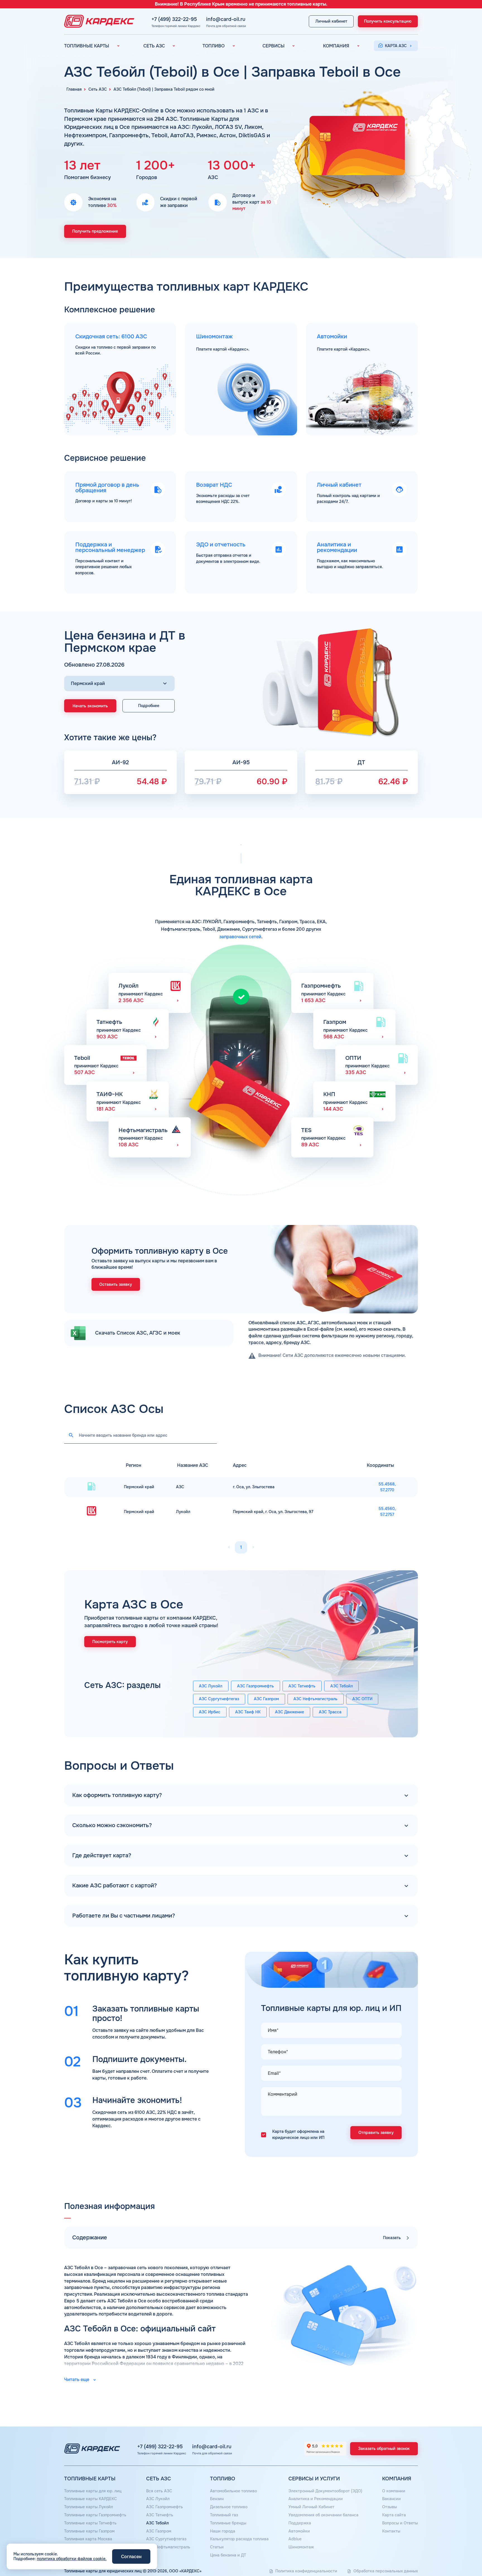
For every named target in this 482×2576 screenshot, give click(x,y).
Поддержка (300, 2523)
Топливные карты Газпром (89, 2531)
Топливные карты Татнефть (90, 2523)
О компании (394, 2491)
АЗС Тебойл (342, 1686)
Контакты (391, 2531)
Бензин (217, 2499)
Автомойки (299, 2531)
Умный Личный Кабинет (311, 2507)
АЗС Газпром (266, 1699)
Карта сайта (394, 2515)
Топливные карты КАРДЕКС (91, 2499)
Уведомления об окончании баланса (323, 2515)
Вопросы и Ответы (400, 2523)
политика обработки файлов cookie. (72, 2559)
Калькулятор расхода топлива (239, 2539)
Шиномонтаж (301, 2547)
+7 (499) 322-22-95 (174, 19)
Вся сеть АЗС (159, 2491)
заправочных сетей (240, 937)
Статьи (217, 2547)
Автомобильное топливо (233, 2491)
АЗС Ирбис (210, 1712)
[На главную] (98, 21)
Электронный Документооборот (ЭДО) (325, 2491)
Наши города (223, 2531)
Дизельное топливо (229, 2507)
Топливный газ (224, 2515)
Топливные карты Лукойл (89, 2507)
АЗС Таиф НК (248, 1712)
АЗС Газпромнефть (256, 1686)
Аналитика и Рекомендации (316, 2499)
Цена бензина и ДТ (228, 2555)
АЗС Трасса (330, 1712)
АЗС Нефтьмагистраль (315, 1699)
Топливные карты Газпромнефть (95, 2515)
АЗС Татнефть (302, 1686)
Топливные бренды (228, 2523)
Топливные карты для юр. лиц (93, 2491)
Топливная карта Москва (88, 2539)
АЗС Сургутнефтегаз (219, 1699)
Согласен (131, 2557)
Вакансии (391, 2499)
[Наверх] (459, 2553)
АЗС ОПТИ (362, 1699)
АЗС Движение (290, 1712)
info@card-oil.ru (226, 19)
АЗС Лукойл (211, 1686)
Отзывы (390, 2507)
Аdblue (295, 2539)
